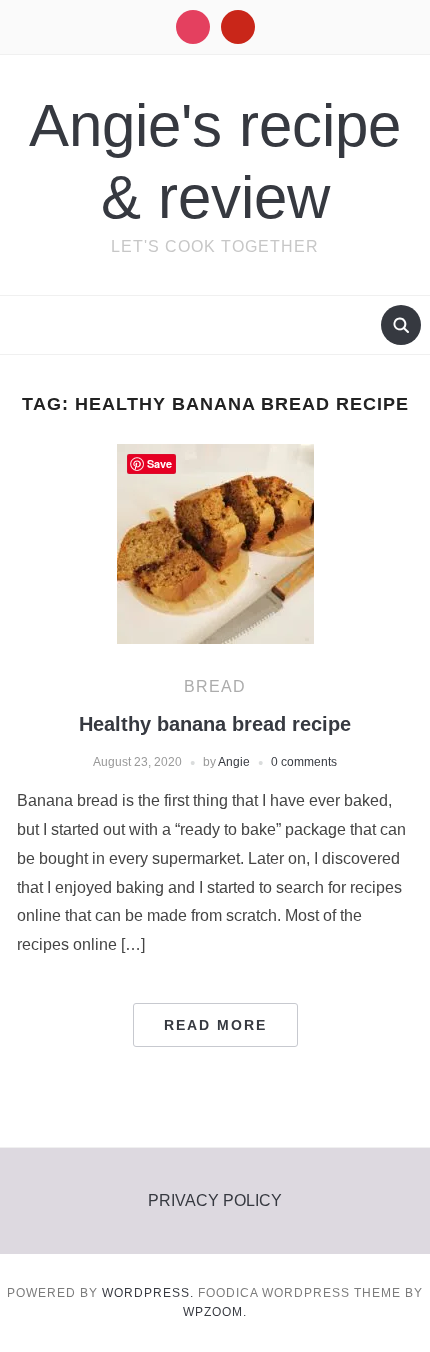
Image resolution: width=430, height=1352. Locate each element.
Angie (234, 762)
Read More (215, 1025)
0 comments (304, 762)
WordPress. (148, 1293)
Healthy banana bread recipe (215, 724)
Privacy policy (215, 1200)
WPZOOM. (215, 1312)
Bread (215, 686)
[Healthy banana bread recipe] (215, 543)
